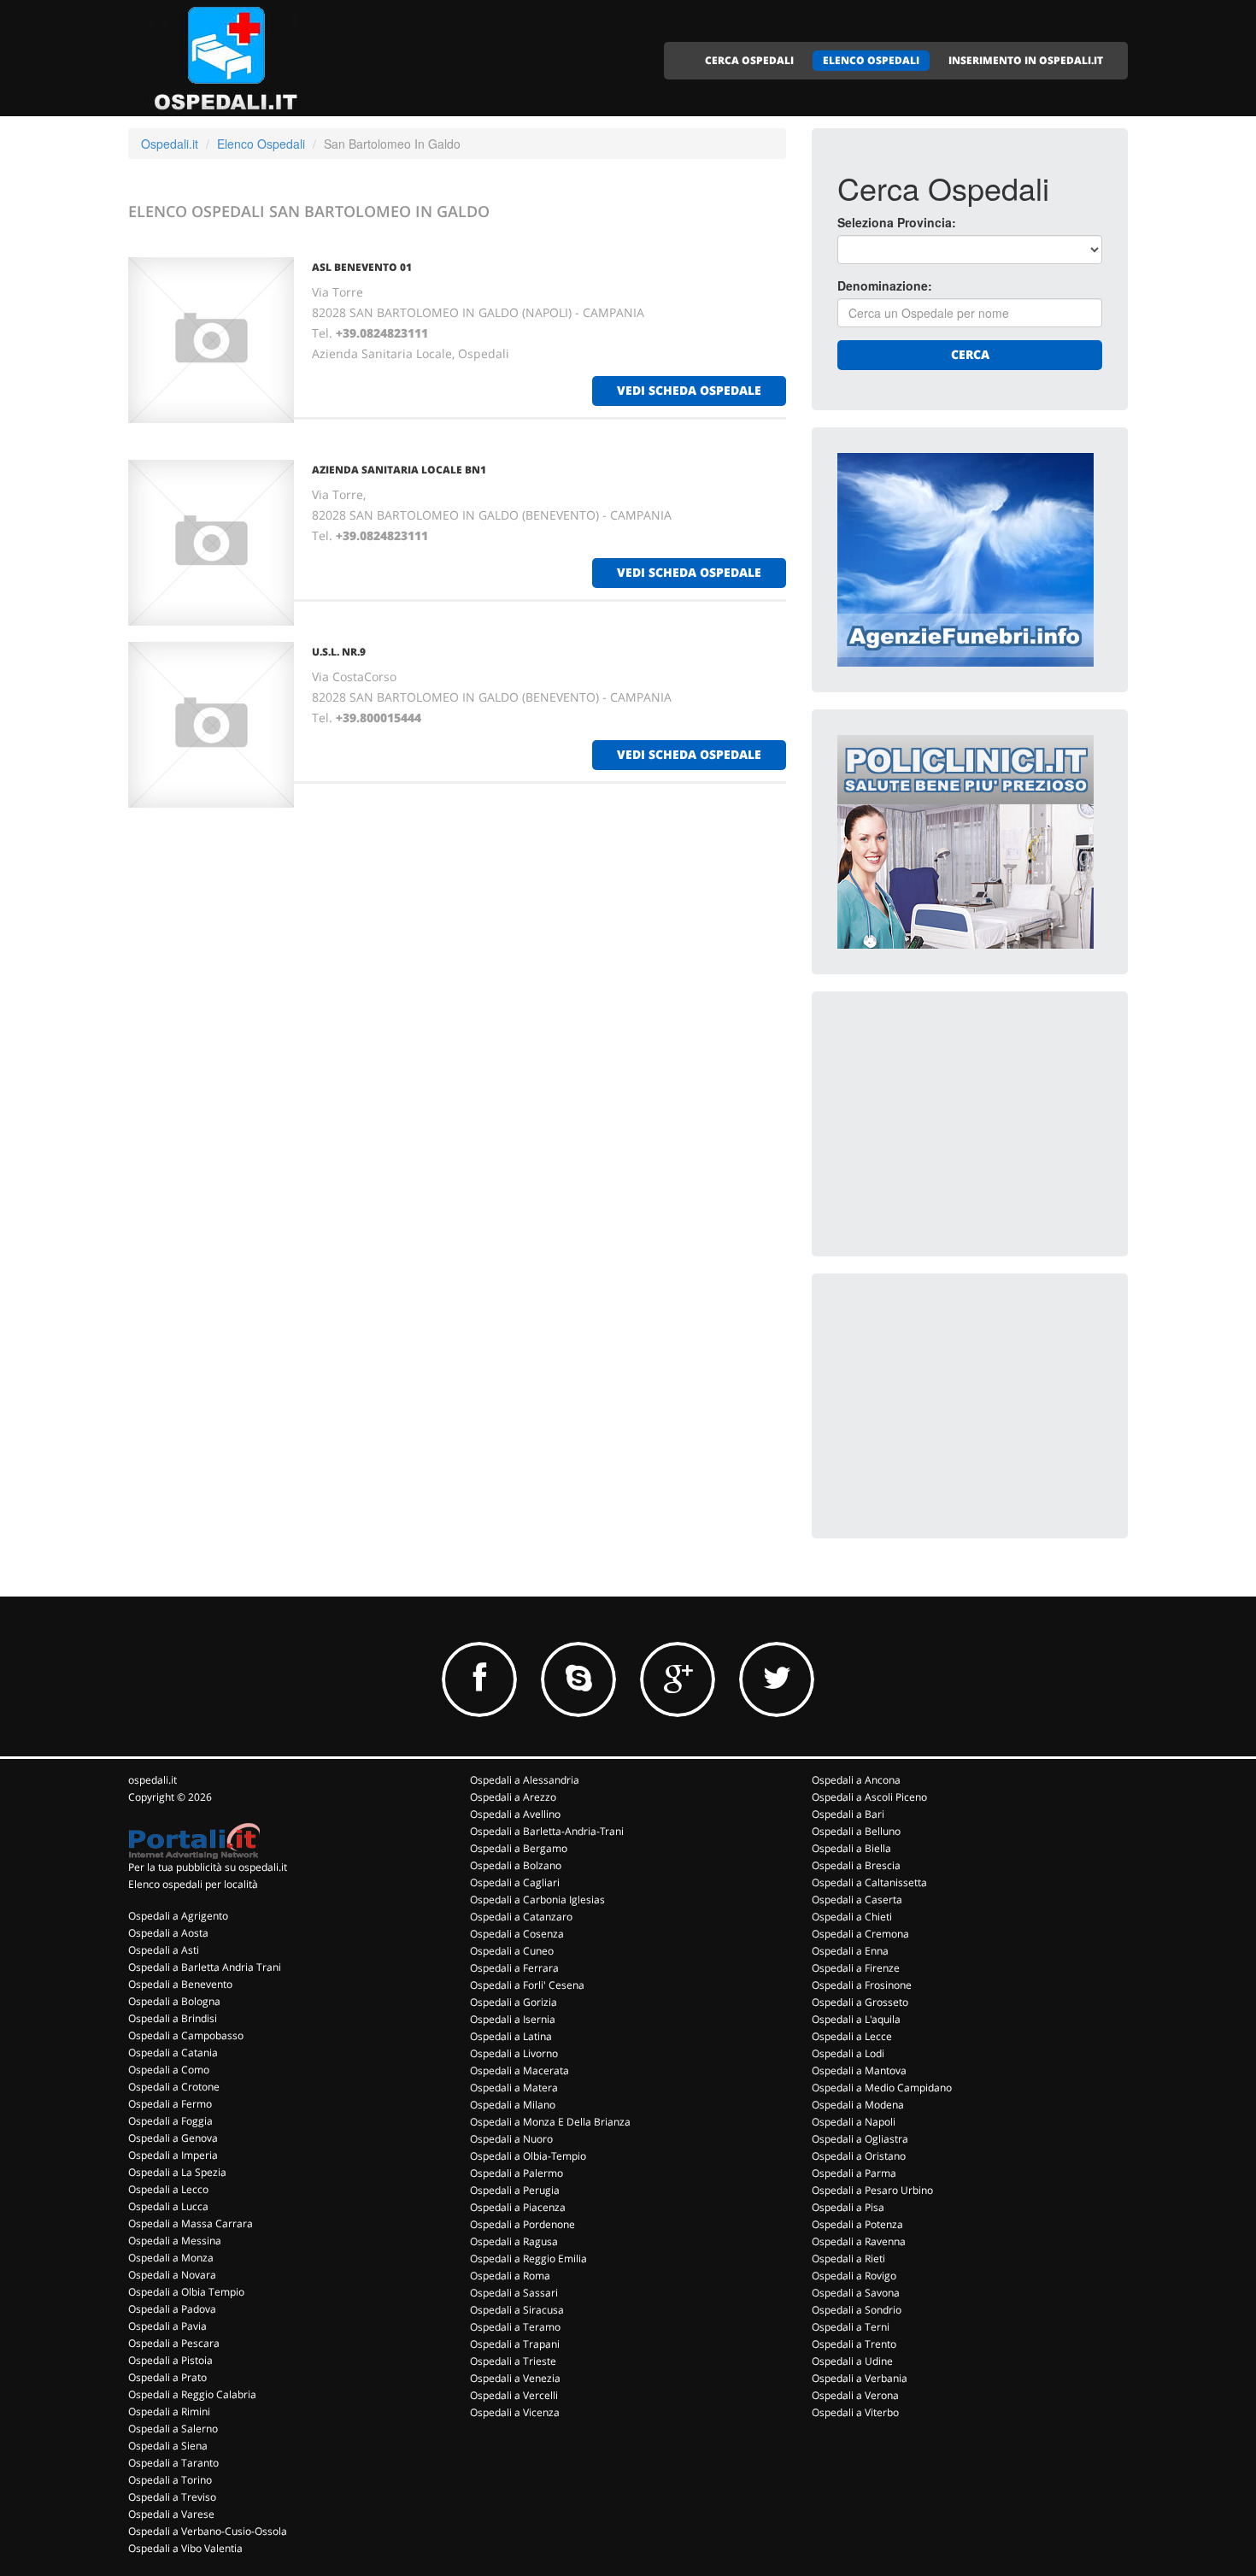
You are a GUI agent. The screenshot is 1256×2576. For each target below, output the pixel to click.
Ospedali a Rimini (169, 2411)
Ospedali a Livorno (514, 2053)
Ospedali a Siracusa (517, 2310)
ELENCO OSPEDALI (871, 60)
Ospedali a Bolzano (516, 1865)
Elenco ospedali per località (193, 1884)
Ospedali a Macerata (519, 2070)
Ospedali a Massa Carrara (191, 2223)
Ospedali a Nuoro (511, 2139)
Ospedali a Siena (168, 2446)
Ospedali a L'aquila (856, 2019)
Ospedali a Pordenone (522, 2224)
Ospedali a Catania (173, 2053)
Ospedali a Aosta (168, 1933)
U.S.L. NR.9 (339, 652)
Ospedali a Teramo (515, 2327)
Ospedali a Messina (175, 2241)
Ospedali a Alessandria (525, 1780)
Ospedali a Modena (858, 2105)
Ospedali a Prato (167, 2377)
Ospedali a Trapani (515, 2344)
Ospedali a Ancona (856, 1780)
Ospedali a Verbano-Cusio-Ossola (208, 2531)
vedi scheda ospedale (689, 390)
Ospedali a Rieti (848, 2258)
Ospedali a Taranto (173, 2463)
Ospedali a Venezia (515, 2378)
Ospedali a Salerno (173, 2429)
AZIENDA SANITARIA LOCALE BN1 (399, 470)
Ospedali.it (170, 144)
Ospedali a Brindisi (173, 2018)
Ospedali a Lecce (852, 2036)
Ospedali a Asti (164, 1950)
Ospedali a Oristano (859, 2156)
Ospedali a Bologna (174, 2001)
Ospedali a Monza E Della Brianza (550, 2122)
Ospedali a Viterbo (855, 2412)
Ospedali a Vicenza (515, 2412)
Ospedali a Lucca (168, 2206)
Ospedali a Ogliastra (860, 2139)
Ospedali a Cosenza (517, 1934)
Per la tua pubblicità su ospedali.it (208, 1867)
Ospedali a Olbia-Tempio (528, 2156)
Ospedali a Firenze (856, 1968)
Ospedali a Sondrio (857, 2310)
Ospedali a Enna (850, 1951)
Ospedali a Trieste (513, 2361)
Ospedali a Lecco (168, 2189)
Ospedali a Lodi (848, 2053)
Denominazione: (885, 285)
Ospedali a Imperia (173, 2155)
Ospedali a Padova (172, 2309)
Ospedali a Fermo (170, 2104)
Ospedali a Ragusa (514, 2241)
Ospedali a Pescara (174, 2343)
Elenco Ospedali (261, 144)
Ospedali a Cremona (860, 1934)
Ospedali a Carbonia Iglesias (537, 1900)
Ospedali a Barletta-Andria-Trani (547, 1831)
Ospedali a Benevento (180, 1984)
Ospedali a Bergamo (519, 1848)
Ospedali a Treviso (172, 2497)
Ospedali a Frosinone (862, 1985)
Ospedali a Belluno (856, 1831)
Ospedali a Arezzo (513, 1797)
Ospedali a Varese (171, 2514)
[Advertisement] (965, 1124)
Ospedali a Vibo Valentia (185, 2548)
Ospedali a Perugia (515, 2190)
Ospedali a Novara (172, 2275)
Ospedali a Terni (851, 2327)
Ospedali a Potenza (857, 2224)
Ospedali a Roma (510, 2276)
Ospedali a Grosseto (860, 2002)
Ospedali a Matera (514, 2088)
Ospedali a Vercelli (514, 2395)
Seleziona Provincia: (897, 222)
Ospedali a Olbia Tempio (186, 2292)
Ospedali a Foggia (170, 2121)
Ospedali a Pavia (167, 2326)
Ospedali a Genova (173, 2138)
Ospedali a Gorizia (514, 2002)
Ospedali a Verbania (860, 2378)
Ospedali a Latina (511, 2036)
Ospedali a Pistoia (170, 2360)
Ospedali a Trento (854, 2344)
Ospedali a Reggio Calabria (192, 2394)
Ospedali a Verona (855, 2395)
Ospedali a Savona (856, 2293)
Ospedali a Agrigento (178, 1916)
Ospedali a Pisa (848, 2207)
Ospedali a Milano (513, 2105)
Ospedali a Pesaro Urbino (872, 2190)
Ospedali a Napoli (854, 2122)
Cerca (970, 354)
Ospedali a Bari (848, 1814)
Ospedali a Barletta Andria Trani (205, 1967)
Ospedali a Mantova (859, 2070)
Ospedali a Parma (854, 2173)
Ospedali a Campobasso (186, 2035)
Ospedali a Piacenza (518, 2207)
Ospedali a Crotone (174, 2087)
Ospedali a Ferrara (514, 1968)
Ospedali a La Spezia (177, 2172)
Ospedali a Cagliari (515, 1882)
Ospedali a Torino (170, 2480)
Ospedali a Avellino (515, 1814)
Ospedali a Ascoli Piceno (869, 1797)
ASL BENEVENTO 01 (362, 267)
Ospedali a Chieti (852, 1917)
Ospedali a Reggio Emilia (528, 2258)
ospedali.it (153, 1780)
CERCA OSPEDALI (749, 60)
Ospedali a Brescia (856, 1865)
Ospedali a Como (169, 2070)
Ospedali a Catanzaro (521, 1917)
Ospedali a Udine (852, 2361)
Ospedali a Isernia (513, 2019)
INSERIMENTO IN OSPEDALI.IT (1026, 60)
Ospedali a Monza (171, 2258)
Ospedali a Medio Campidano (882, 2088)
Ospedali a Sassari (514, 2293)
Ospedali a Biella (851, 1848)
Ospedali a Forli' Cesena (527, 1985)
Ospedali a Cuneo (512, 1951)
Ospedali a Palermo (516, 2173)
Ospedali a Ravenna (859, 2241)
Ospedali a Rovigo (854, 2276)
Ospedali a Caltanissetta (869, 1882)
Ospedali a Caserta (857, 1900)
